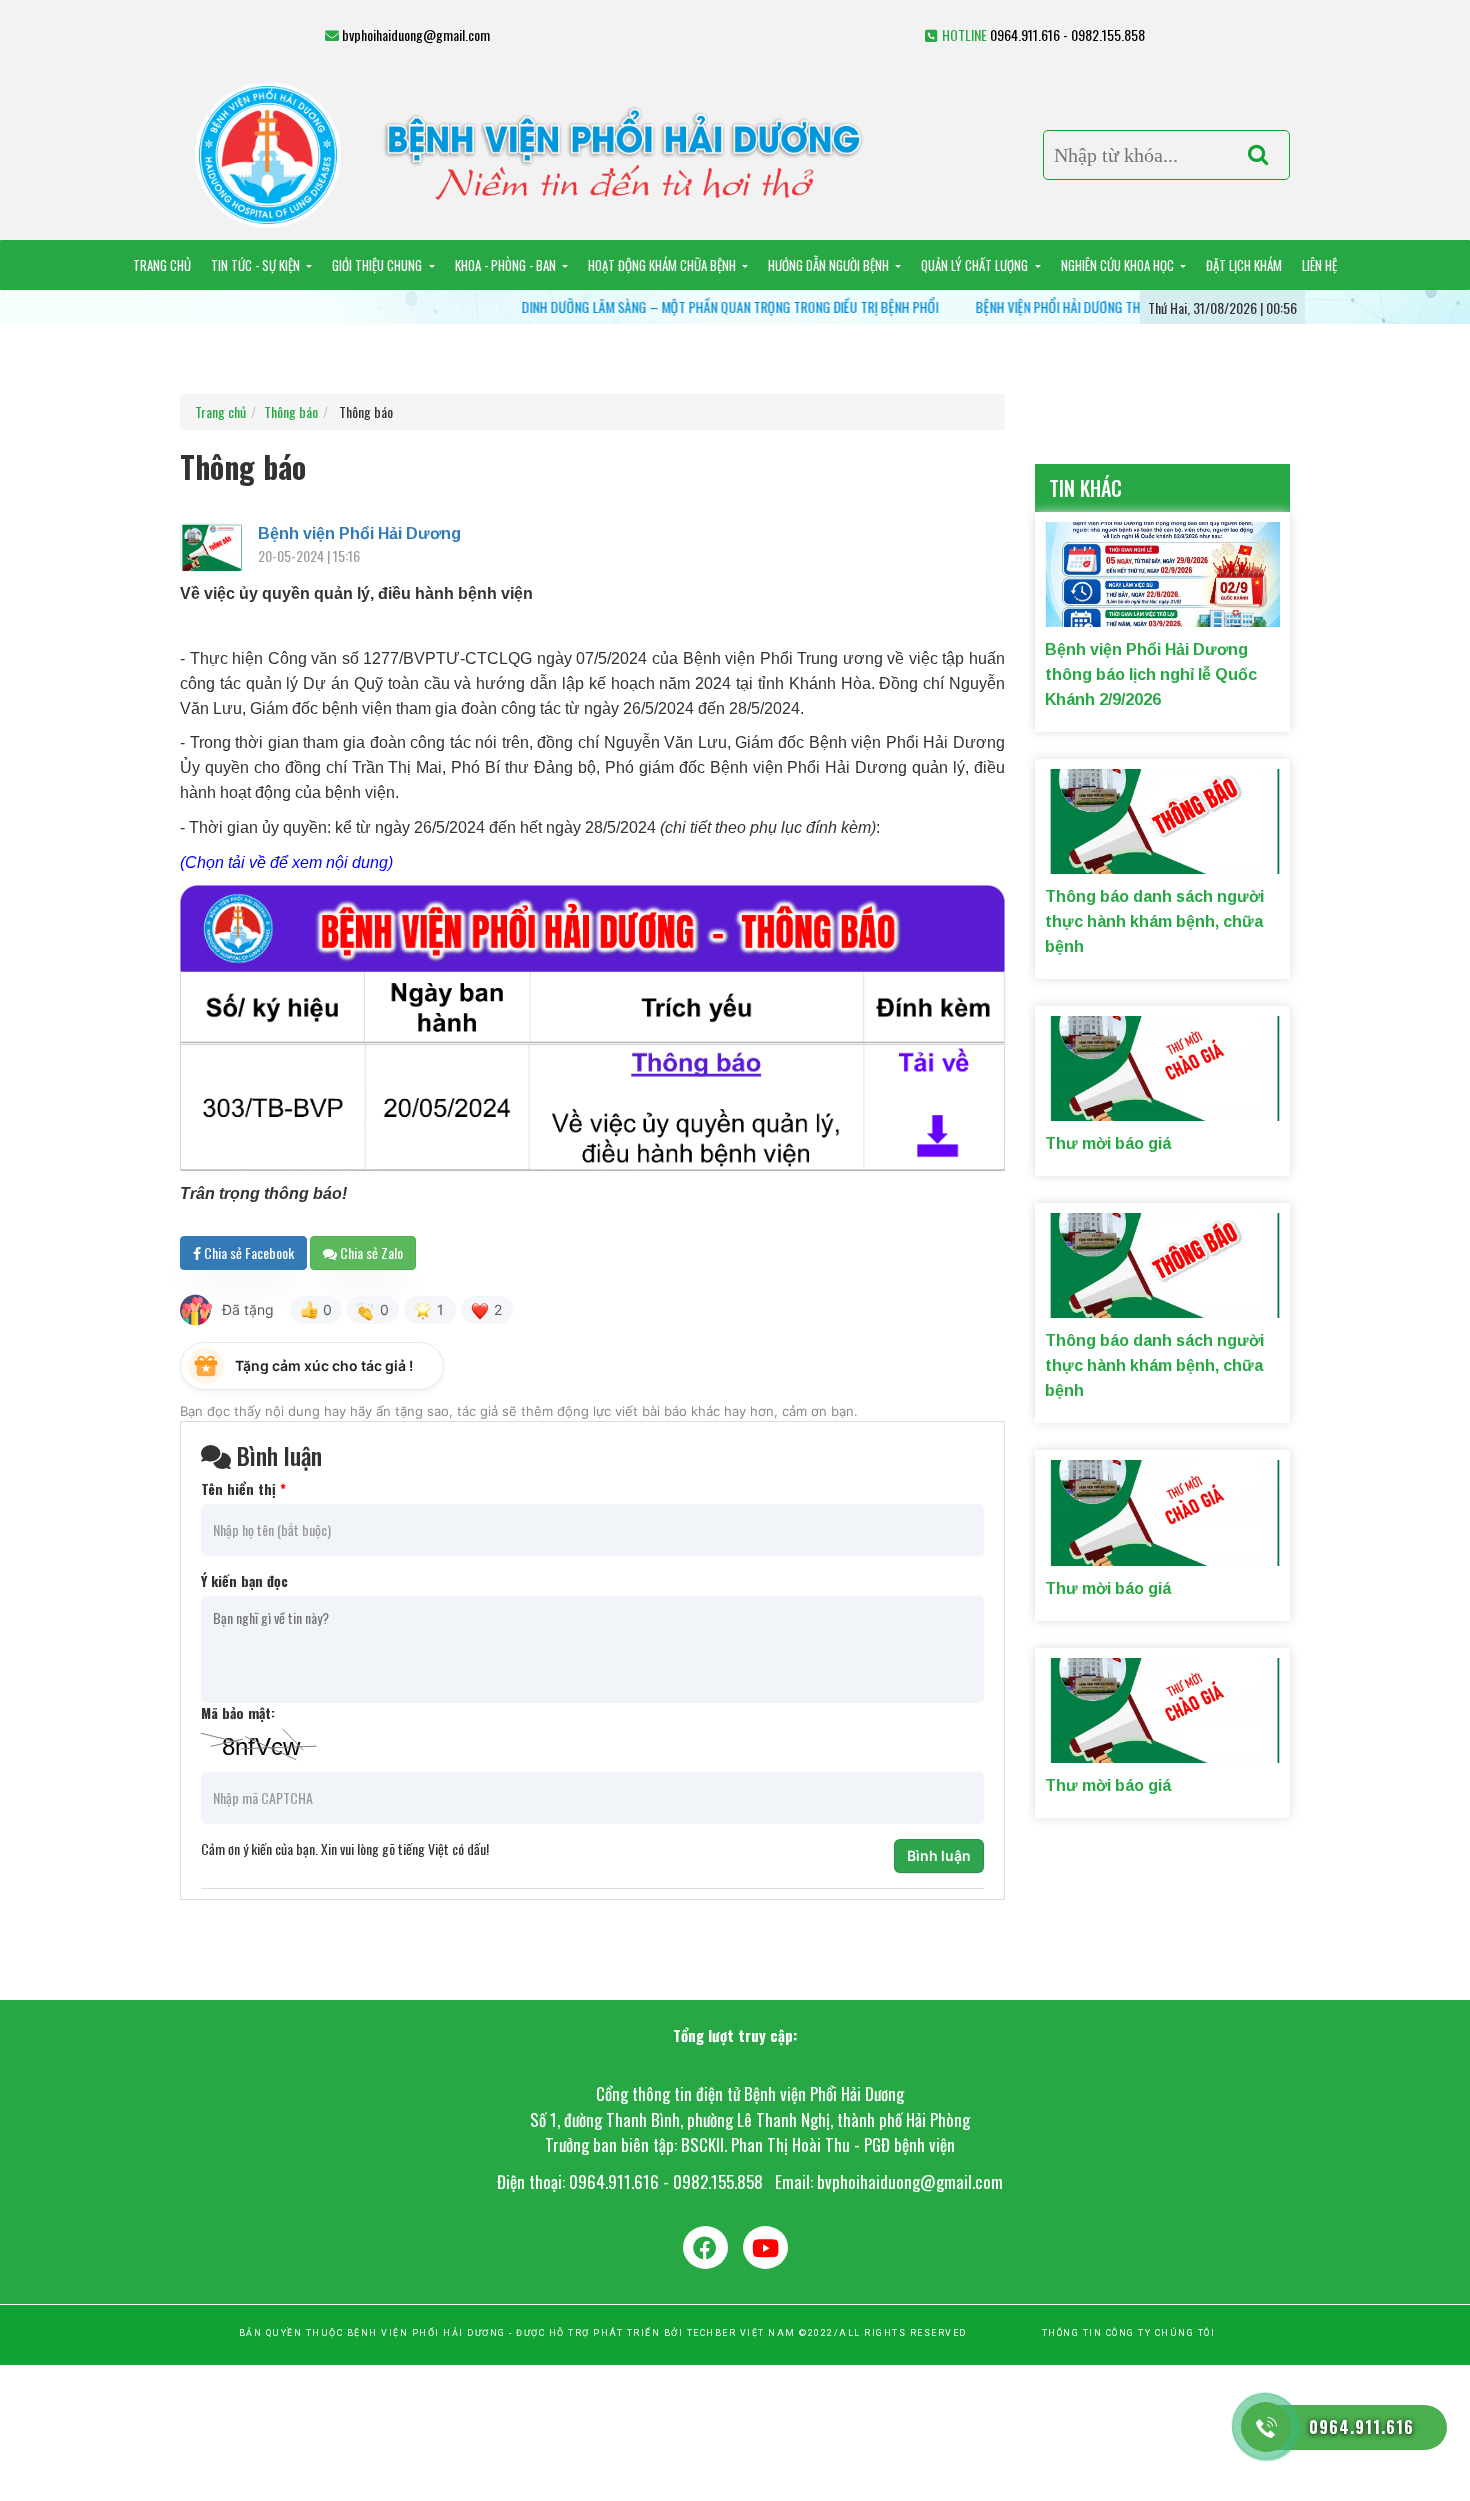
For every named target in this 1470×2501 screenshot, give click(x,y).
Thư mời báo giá (1108, 1143)
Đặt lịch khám (1244, 265)
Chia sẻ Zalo (370, 1252)
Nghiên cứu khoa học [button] (1119, 265)
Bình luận (939, 1855)
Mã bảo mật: (238, 1713)
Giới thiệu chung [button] (378, 265)
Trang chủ (162, 265)
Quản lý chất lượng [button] (976, 265)
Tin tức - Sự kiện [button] (257, 265)
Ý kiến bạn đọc (244, 1581)
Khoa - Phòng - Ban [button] (507, 265)
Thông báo (291, 411)
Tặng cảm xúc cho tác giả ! (324, 1365)
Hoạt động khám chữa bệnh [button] (663, 265)
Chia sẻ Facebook (247, 1252)
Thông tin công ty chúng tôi (1129, 2333)
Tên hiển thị (243, 1489)
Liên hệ (1319, 265)
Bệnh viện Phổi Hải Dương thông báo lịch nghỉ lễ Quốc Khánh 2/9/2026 (1122, 306)
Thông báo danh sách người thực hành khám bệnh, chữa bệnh (1154, 921)
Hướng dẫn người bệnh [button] (830, 265)
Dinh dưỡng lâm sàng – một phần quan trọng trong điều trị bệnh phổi (668, 306)
